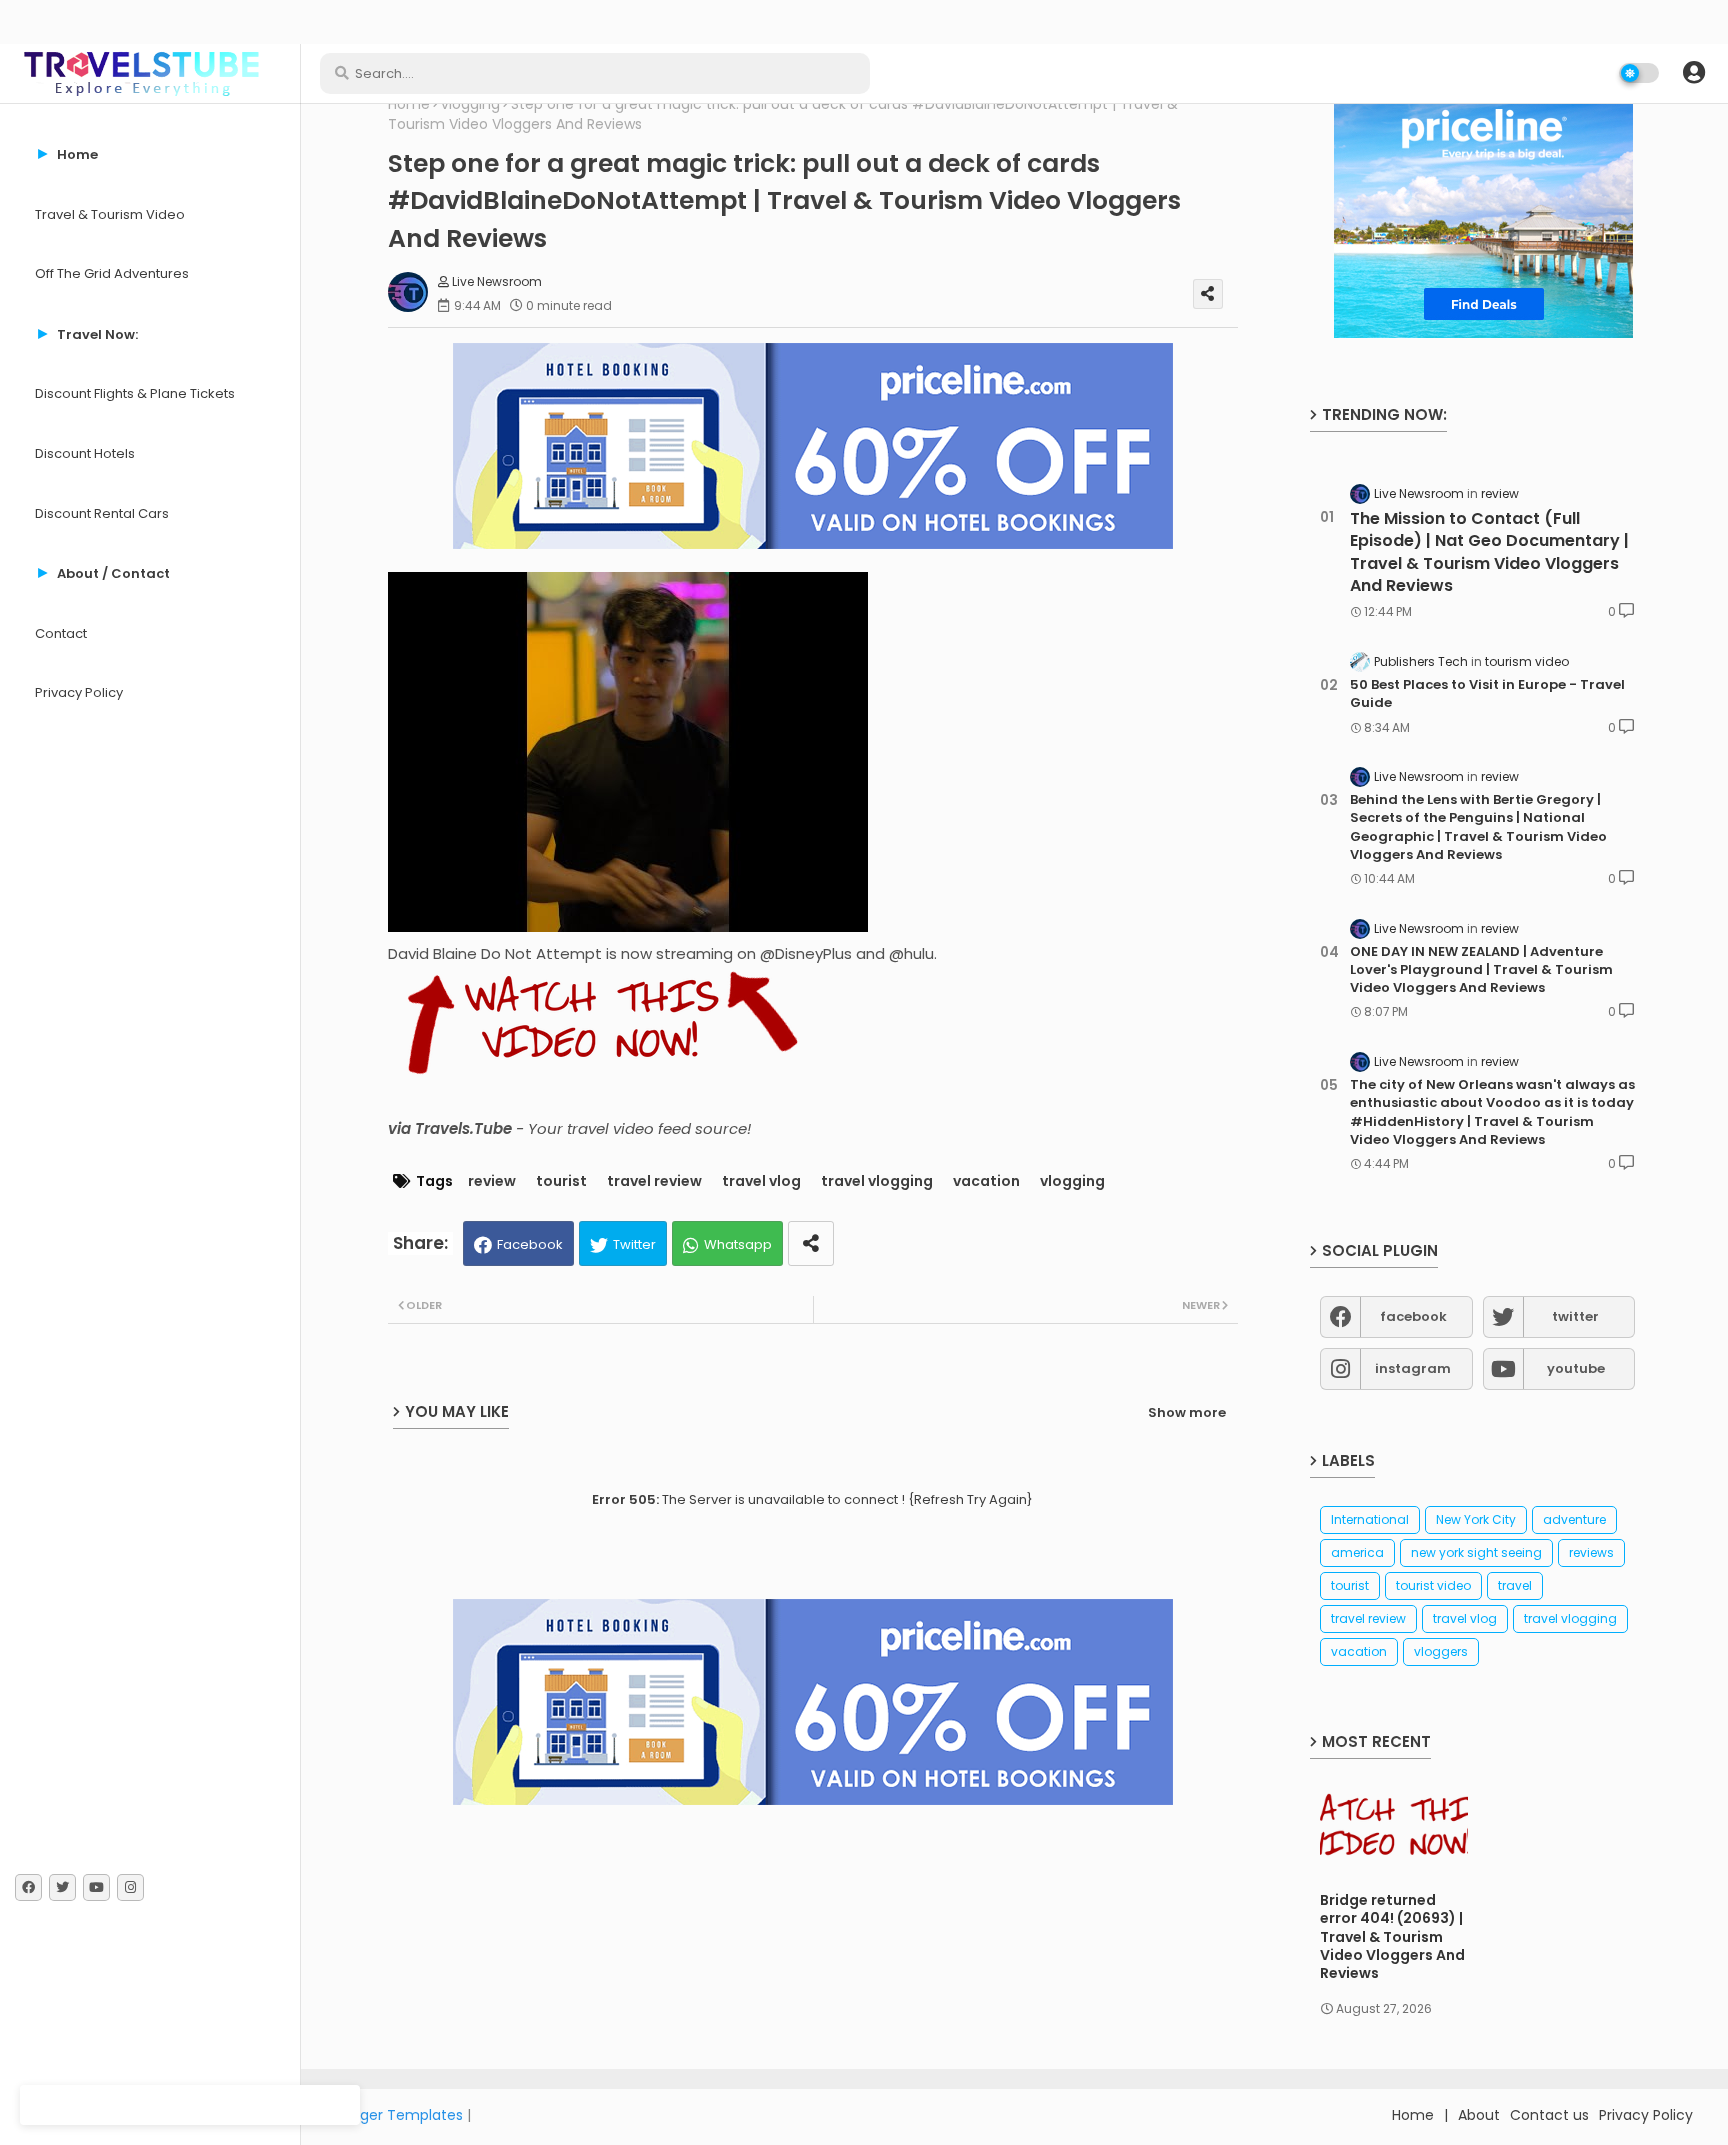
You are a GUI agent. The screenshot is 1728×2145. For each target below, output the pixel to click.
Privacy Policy (79, 692)
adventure (1574, 1519)
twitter (1575, 1316)
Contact (61, 633)
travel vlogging (877, 1181)
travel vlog (761, 1181)
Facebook (530, 1244)
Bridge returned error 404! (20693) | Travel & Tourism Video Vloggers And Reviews (1392, 1936)
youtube (1576, 1368)
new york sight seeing (1476, 1552)
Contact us (1549, 2115)
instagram (1413, 1368)
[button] (1694, 73)
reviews (1591, 1552)
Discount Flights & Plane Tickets (135, 393)
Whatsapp (738, 1244)
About (1479, 2115)
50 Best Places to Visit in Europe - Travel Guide (1487, 694)
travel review (654, 1181)
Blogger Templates (397, 2115)
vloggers (1441, 1651)
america (1357, 1552)
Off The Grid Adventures (112, 273)
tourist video (1433, 1585)
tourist (561, 1181)
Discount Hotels (85, 453)
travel (1515, 1585)
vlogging (470, 104)
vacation (986, 1181)
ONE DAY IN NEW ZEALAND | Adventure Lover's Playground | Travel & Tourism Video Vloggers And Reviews (1481, 970)
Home (409, 104)
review (492, 1181)
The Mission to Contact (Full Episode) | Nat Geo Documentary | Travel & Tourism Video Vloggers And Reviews (1489, 552)
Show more (1187, 1412)
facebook (1413, 1316)
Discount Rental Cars (102, 513)
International (1370, 1519)
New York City (1476, 1519)
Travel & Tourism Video (110, 214)
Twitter (634, 1244)
